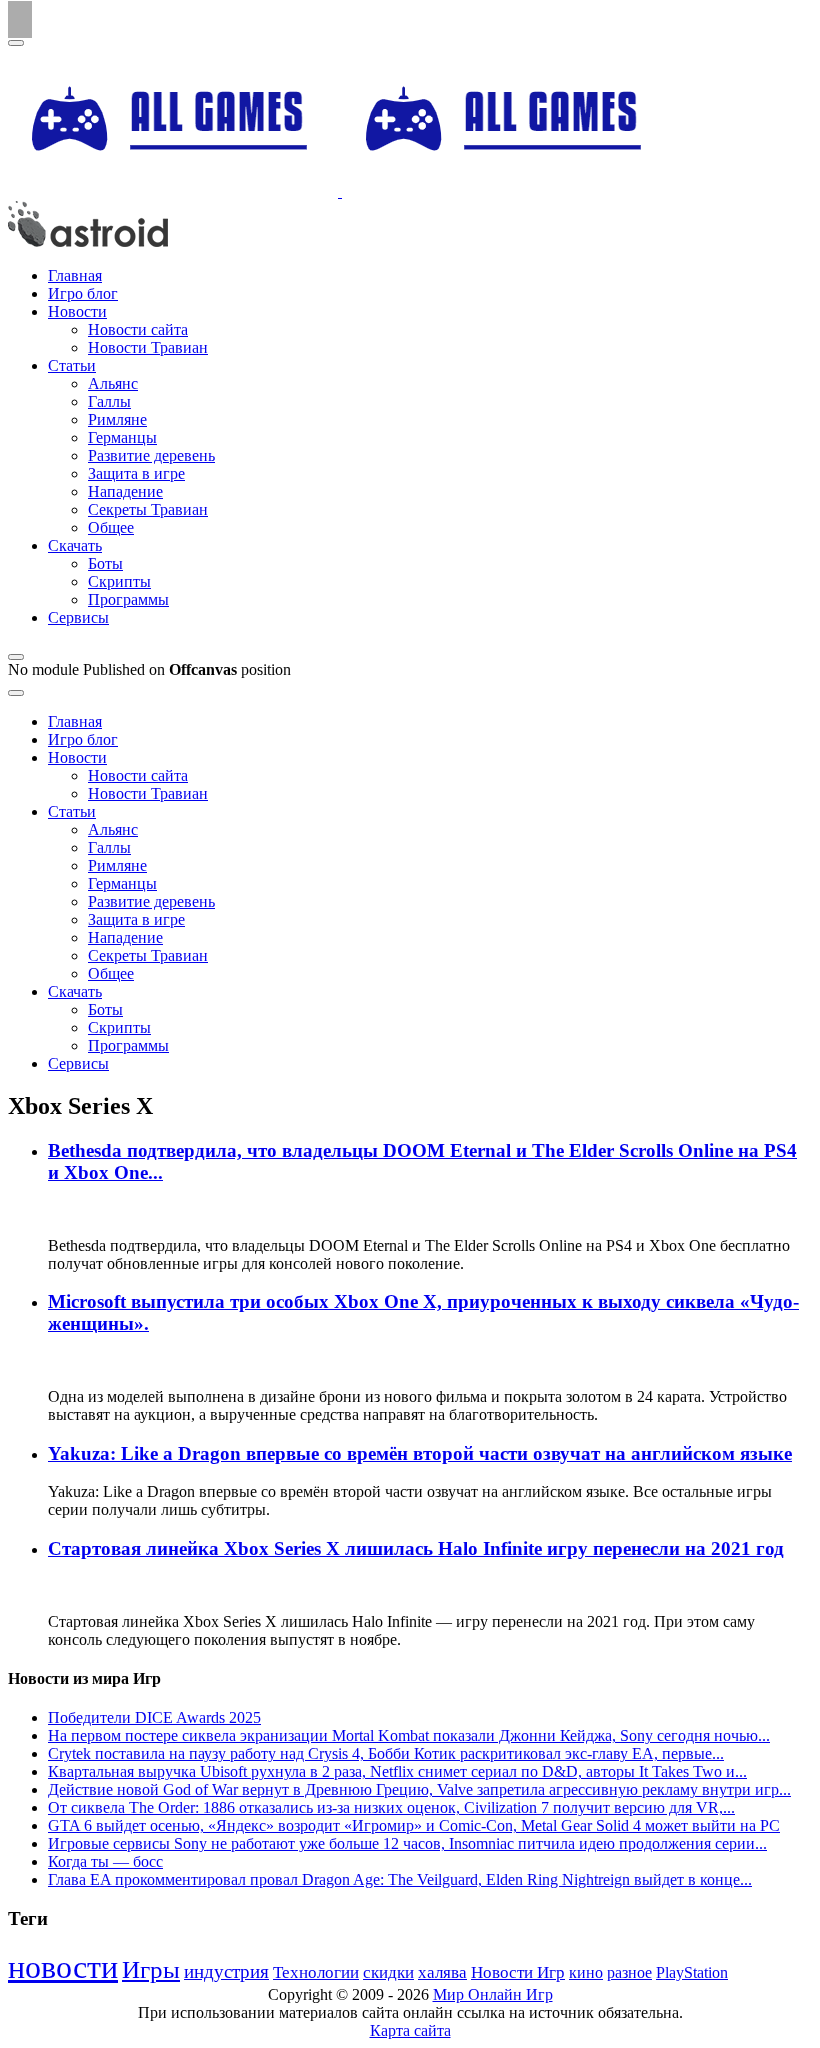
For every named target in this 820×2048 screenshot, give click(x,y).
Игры (151, 1969)
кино (586, 1972)
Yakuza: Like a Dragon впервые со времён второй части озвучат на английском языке (420, 1453)
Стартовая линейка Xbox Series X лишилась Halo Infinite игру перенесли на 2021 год (416, 1548)
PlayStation (692, 1972)
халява (442, 1972)
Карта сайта (410, 2030)
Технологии (316, 1972)
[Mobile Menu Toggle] (16, 43)
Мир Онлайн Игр (493, 1994)
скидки (388, 1972)
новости (63, 1967)
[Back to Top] (20, 19)
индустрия (226, 1971)
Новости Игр (518, 1972)
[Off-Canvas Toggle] (16, 657)
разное (629, 1973)
